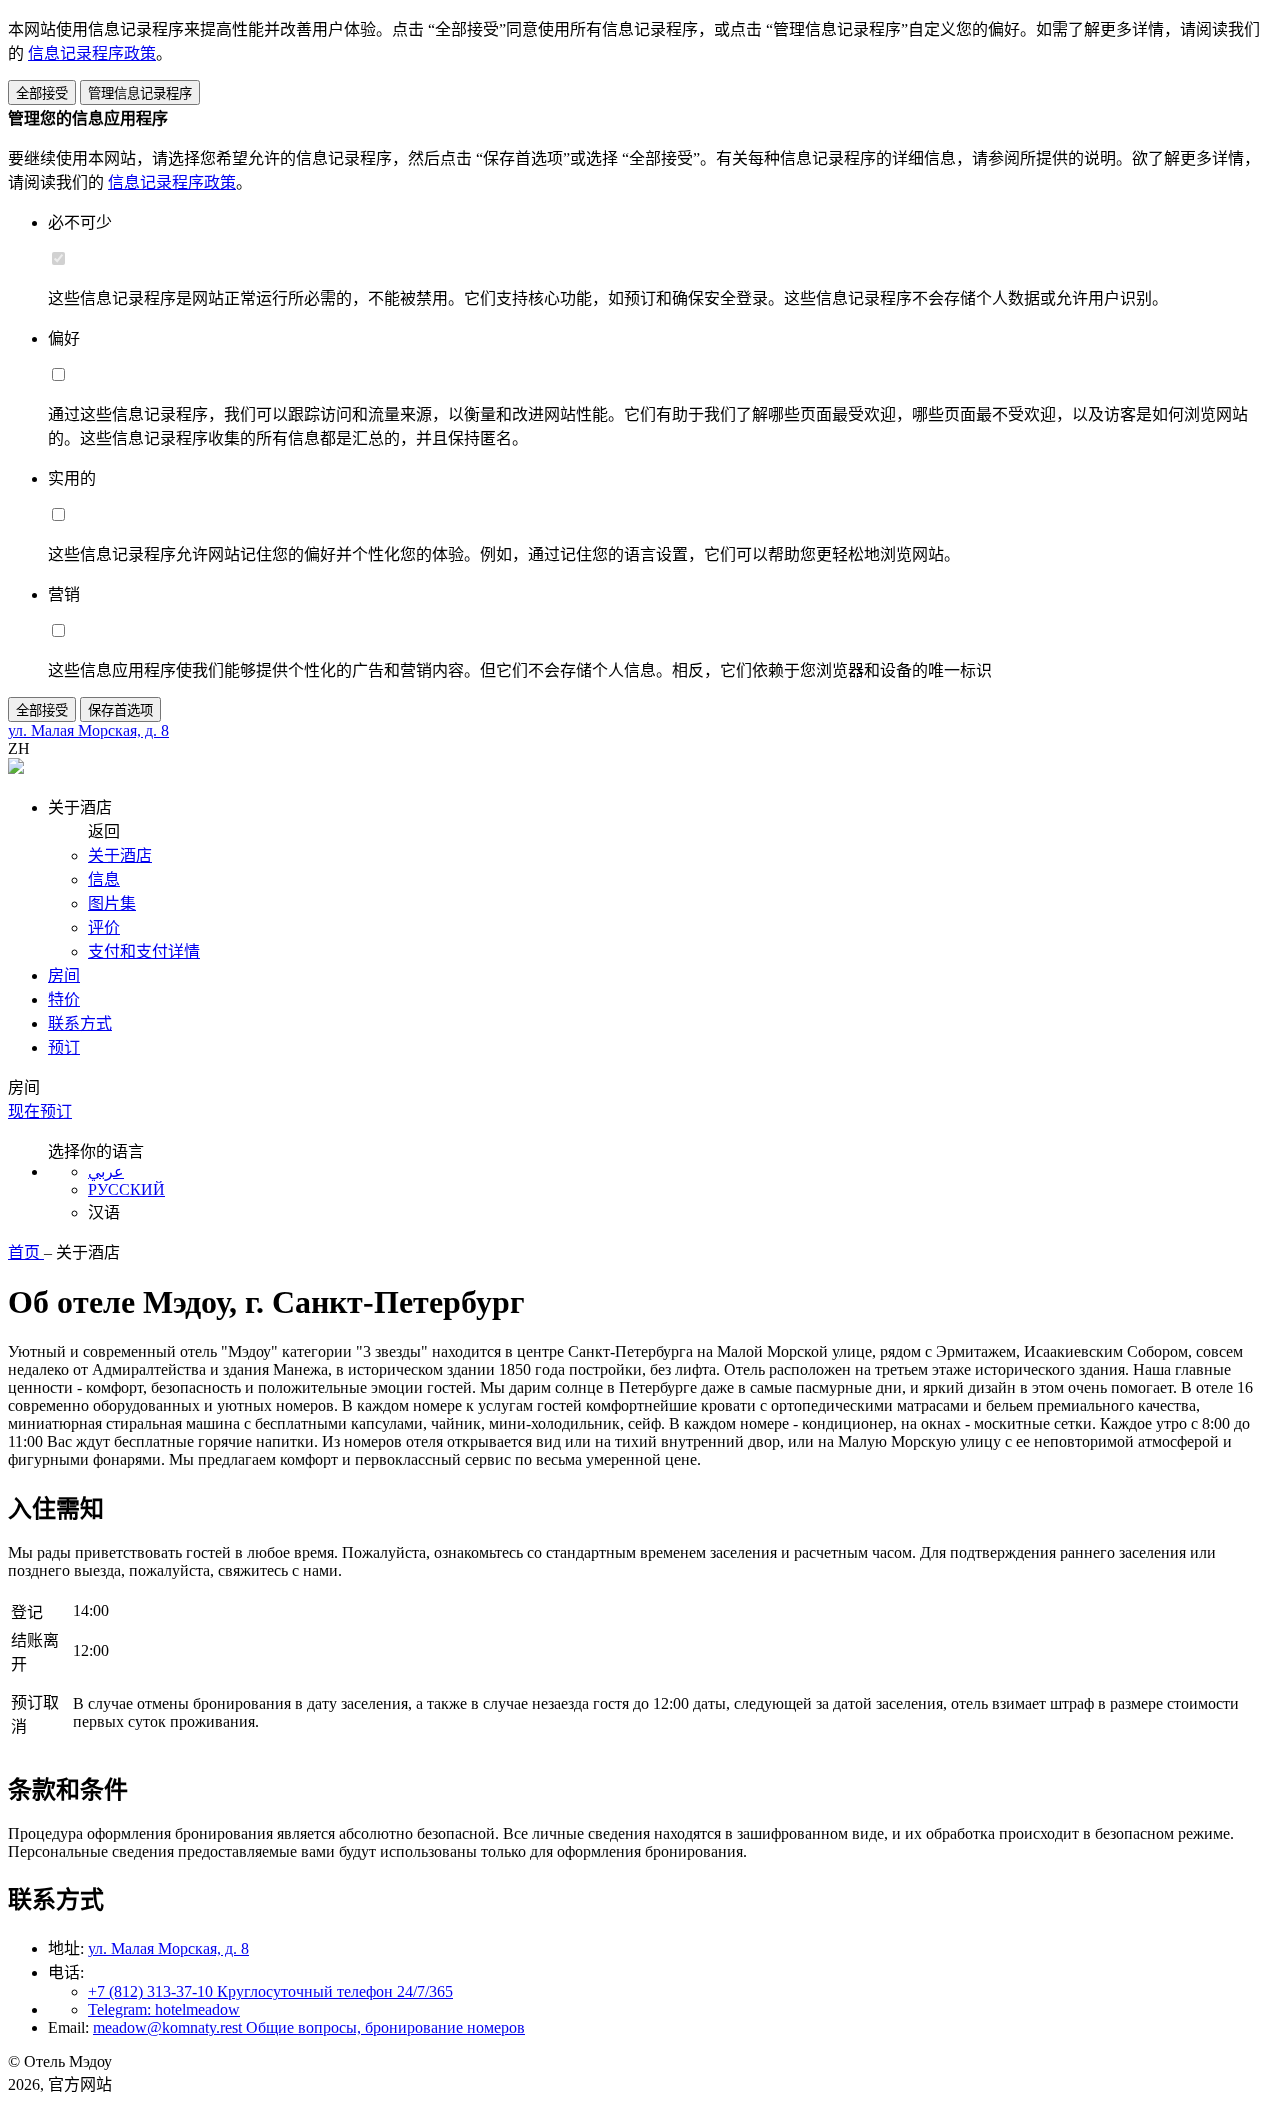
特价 (64, 999)
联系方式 (80, 1023)
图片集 (112, 903)
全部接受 (42, 93)
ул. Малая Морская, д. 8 (168, 1948)
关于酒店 (120, 855)
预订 (64, 1047)
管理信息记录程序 (140, 93)
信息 (104, 879)
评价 (104, 927)
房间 (64, 975)
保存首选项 (120, 710)
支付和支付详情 (144, 951)
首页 (26, 1252)
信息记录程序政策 (92, 53)
